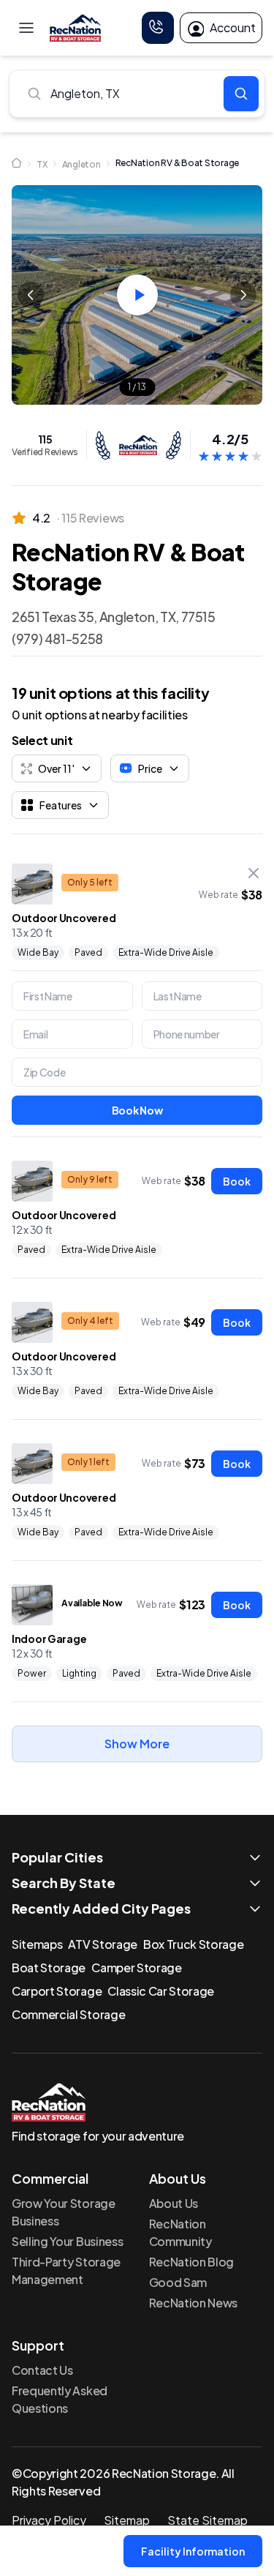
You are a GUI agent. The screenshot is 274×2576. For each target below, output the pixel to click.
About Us (174, 2203)
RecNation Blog (192, 2262)
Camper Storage (137, 1967)
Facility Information (193, 2551)
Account (233, 27)
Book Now (137, 1110)
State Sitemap (208, 2520)
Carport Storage (57, 1991)
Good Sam (178, 2282)
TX (42, 164)
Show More (137, 1744)
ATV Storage (102, 1944)
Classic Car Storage (161, 1991)
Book (237, 1181)
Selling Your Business (67, 2241)
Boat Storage (49, 1967)
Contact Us (42, 2370)
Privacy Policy (49, 2520)
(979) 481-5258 (57, 639)
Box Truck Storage (194, 1944)
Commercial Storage (68, 2014)
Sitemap (127, 2520)
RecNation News (194, 2303)
